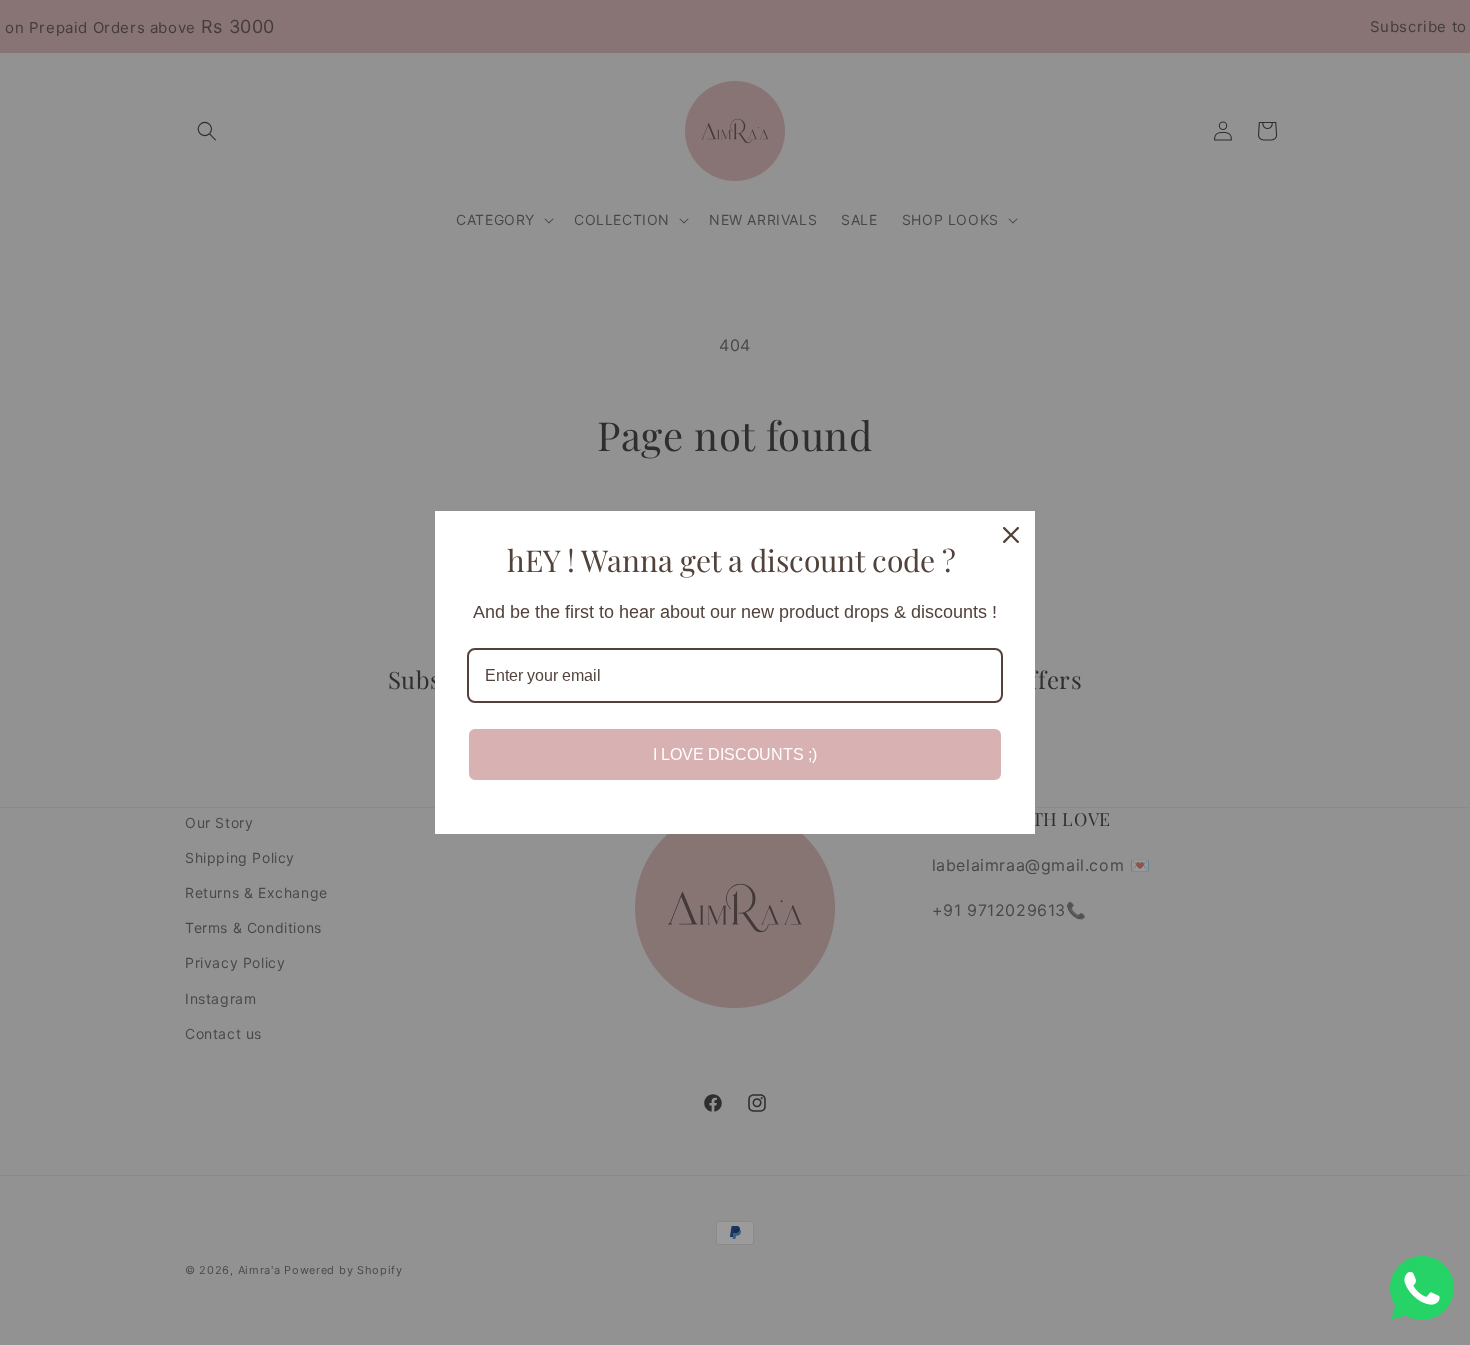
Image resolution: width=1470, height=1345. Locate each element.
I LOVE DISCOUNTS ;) (735, 754)
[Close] (1011, 535)
